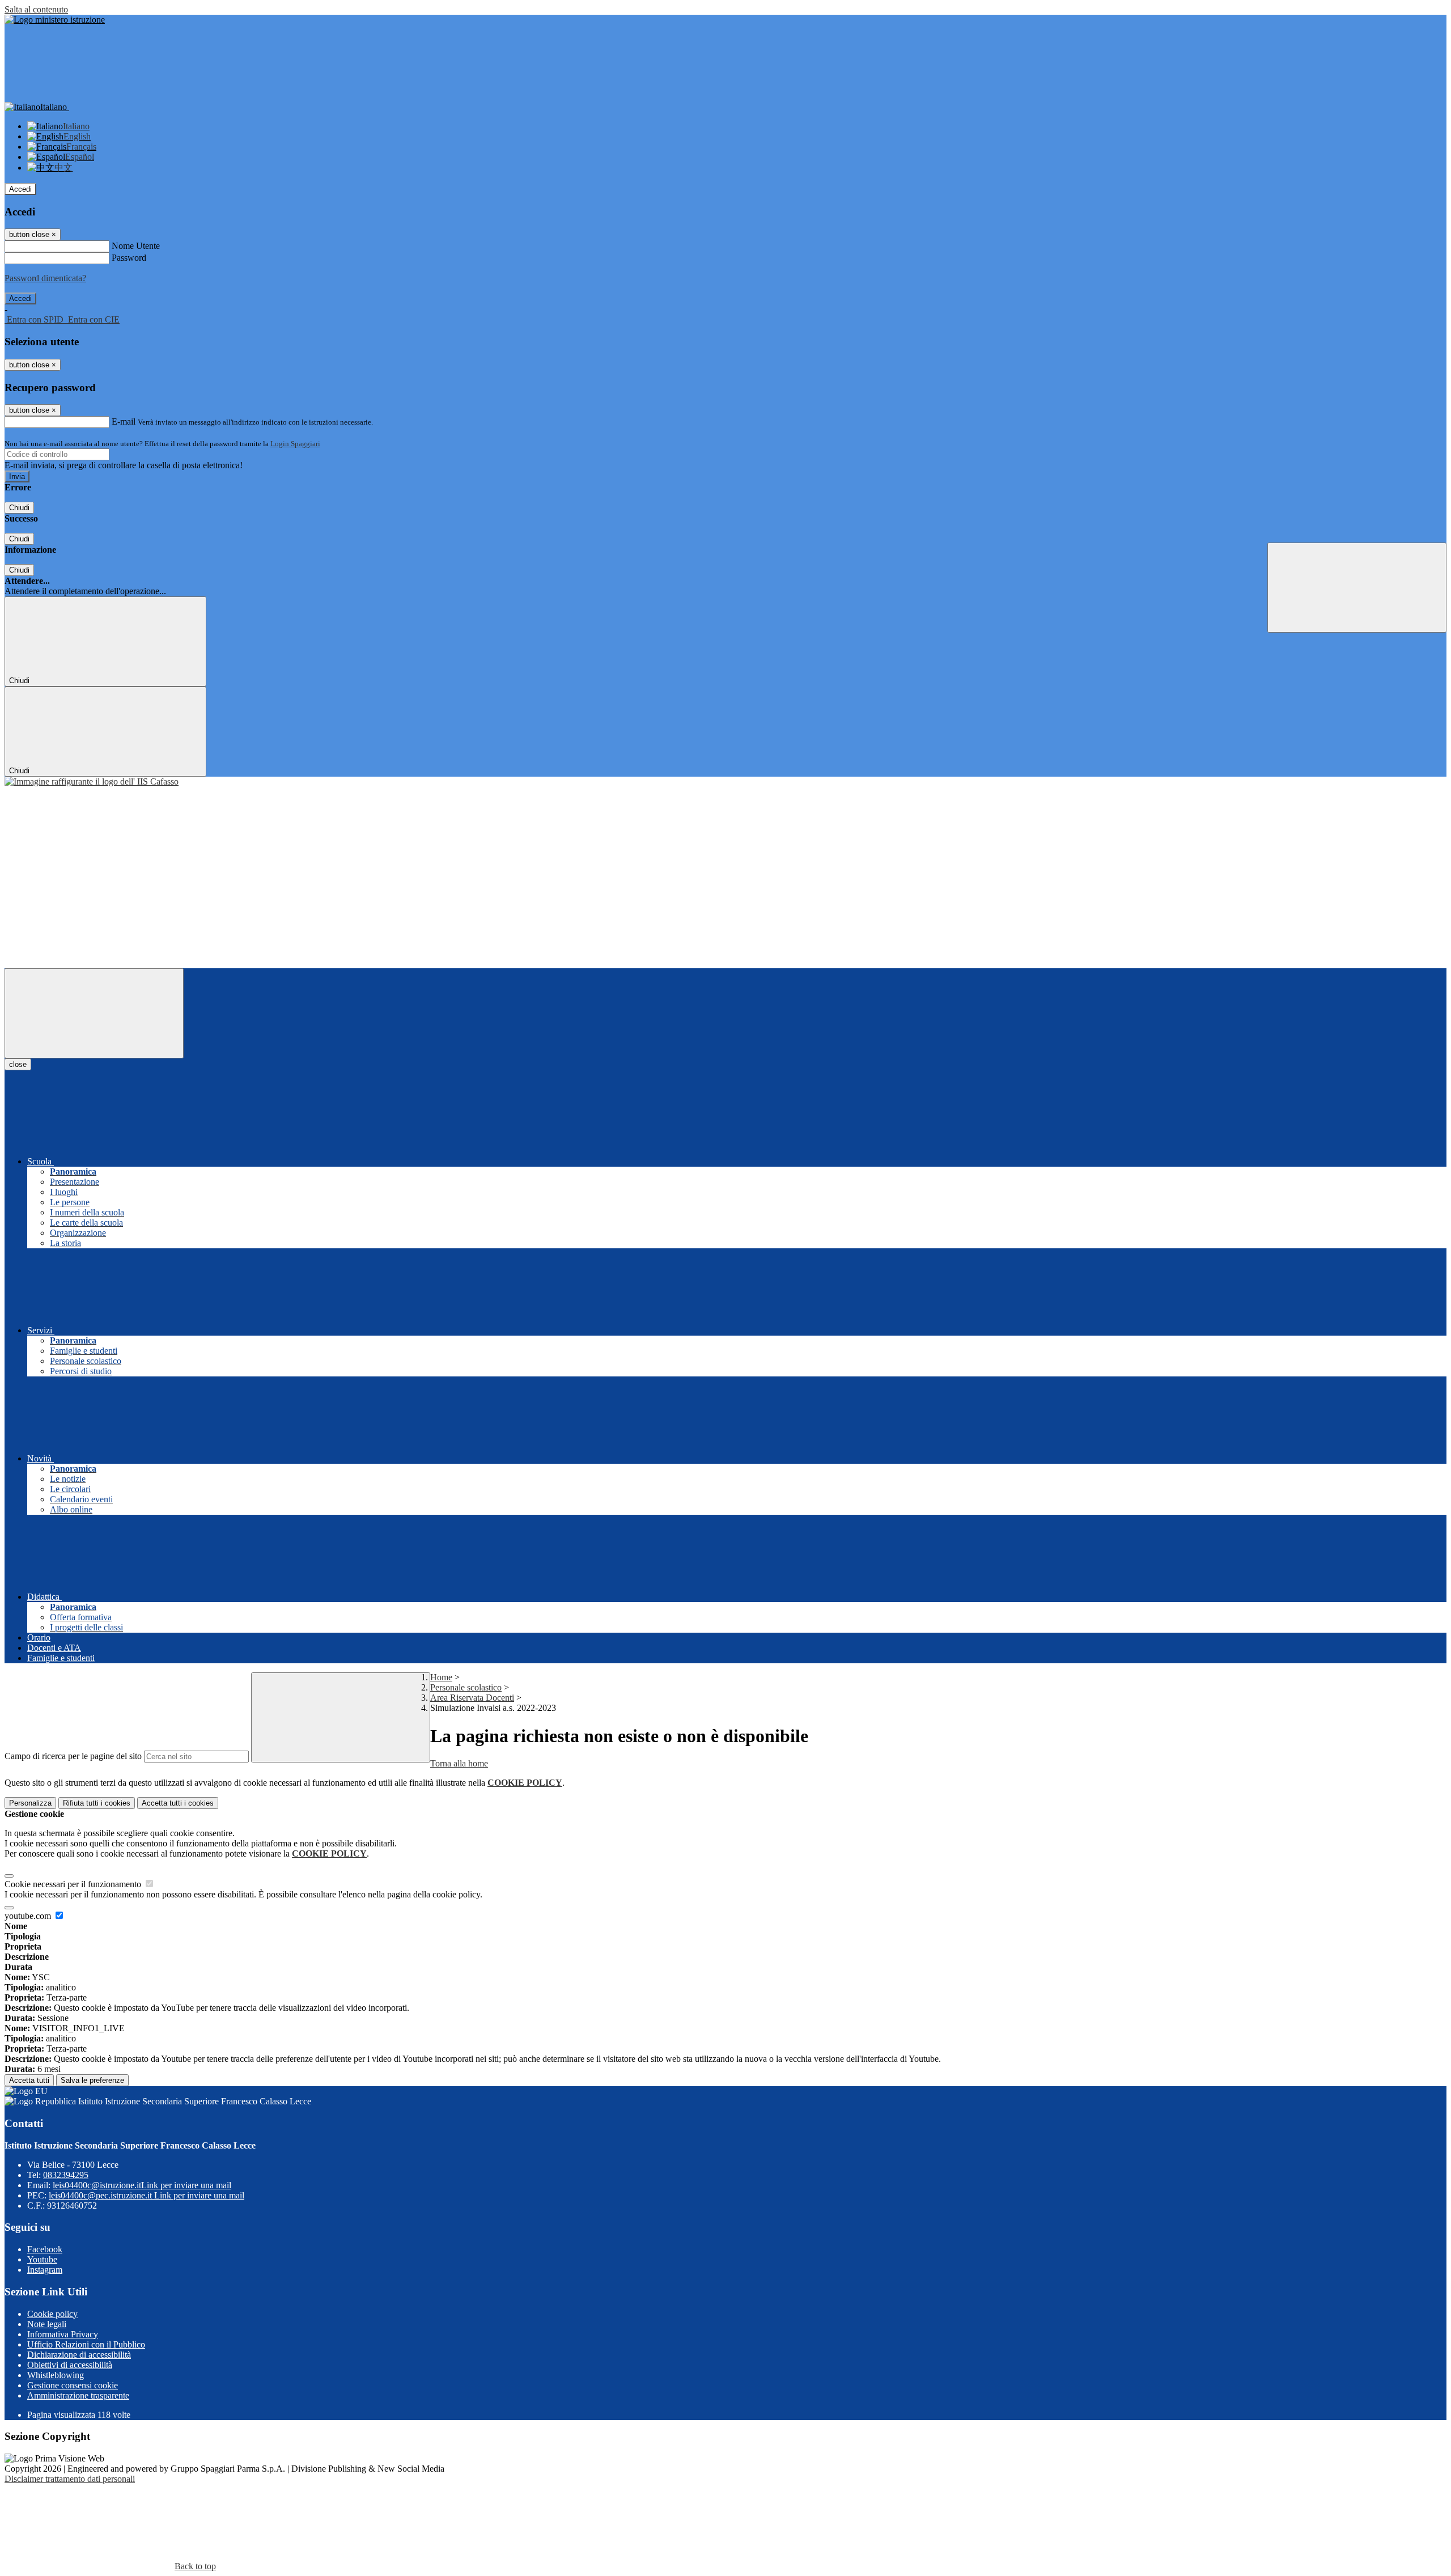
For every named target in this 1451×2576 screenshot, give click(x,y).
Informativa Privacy (63, 2334)
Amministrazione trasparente (78, 2395)
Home (441, 1677)
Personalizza (30, 1803)
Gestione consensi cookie (73, 2385)
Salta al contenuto (36, 9)
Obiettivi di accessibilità (70, 2365)
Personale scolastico (466, 1687)
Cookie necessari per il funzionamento (74, 1884)
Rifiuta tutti (97, 1803)
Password (129, 258)
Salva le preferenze (92, 2080)
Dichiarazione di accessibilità (79, 2355)
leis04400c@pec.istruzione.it (147, 2195)
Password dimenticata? (45, 278)
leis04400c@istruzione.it (142, 2185)
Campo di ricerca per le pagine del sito (73, 1756)
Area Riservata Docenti (472, 1698)
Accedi (20, 189)
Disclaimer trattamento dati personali (70, 2479)
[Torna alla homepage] (92, 781)
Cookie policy (52, 2314)
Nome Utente (136, 246)
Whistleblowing (56, 2375)
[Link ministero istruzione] (55, 20)
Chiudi (19, 508)
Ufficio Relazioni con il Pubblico (86, 2344)
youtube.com (29, 1916)
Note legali (47, 2324)
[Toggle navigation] (94, 1013)
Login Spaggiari (295, 444)
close (18, 1064)
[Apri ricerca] (1357, 588)
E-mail (124, 421)
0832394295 (66, 2175)
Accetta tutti (178, 1803)
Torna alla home (459, 1763)
